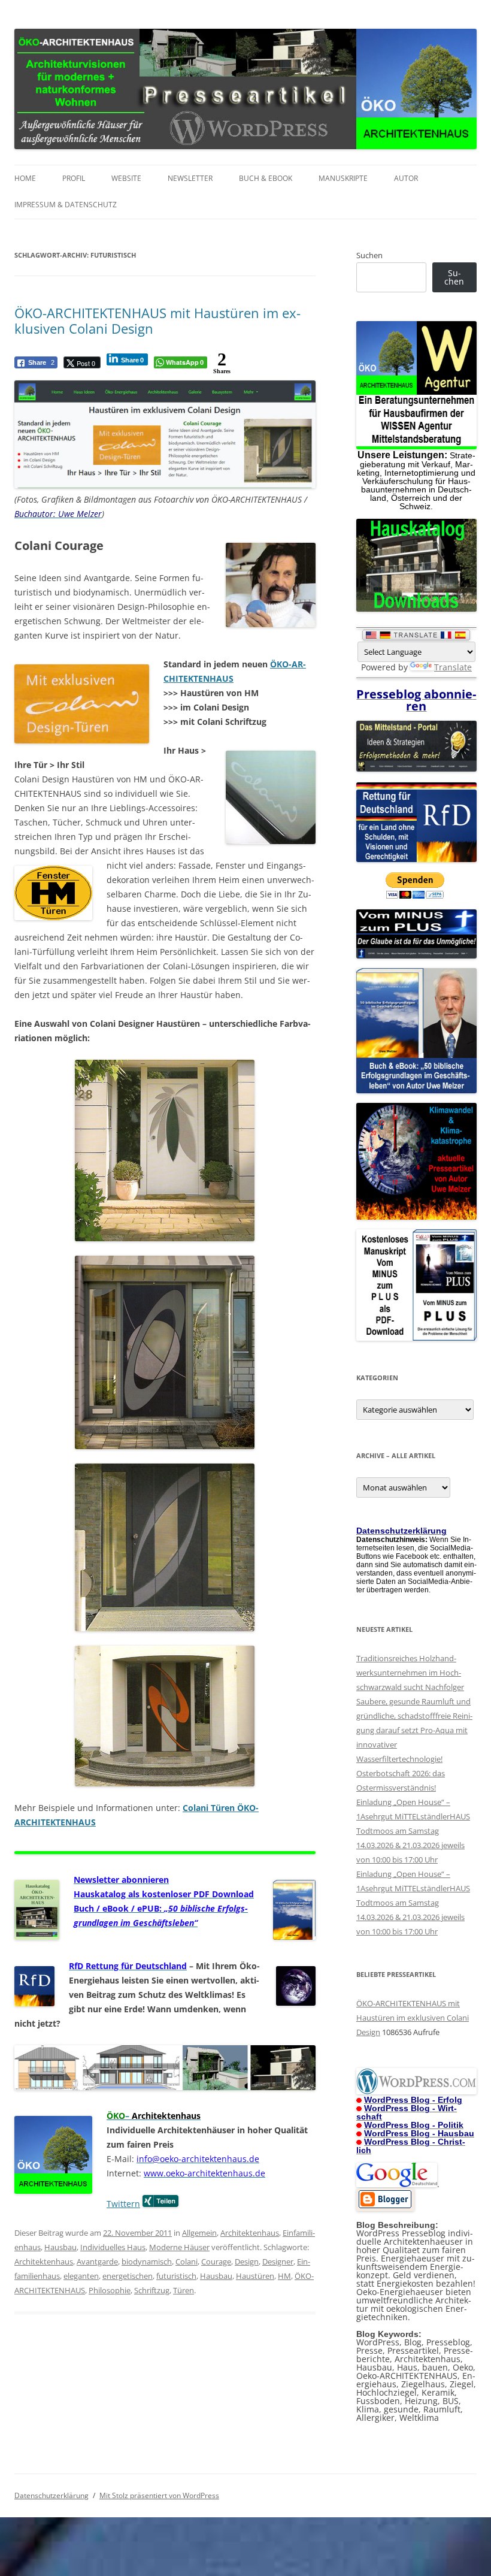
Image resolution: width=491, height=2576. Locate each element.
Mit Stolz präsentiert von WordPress (159, 2495)
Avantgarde (97, 2261)
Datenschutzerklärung (51, 2495)
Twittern (123, 2204)
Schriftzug (152, 2290)
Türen (184, 2290)
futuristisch (176, 2276)
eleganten (81, 2276)
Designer (278, 2261)
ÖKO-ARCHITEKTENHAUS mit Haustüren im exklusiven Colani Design (157, 321)
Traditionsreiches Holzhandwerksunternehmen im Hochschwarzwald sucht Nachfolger (410, 1673)
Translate (453, 667)
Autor (406, 178)
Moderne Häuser (179, 2247)
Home (25, 178)
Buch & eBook (266, 178)
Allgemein (199, 2233)
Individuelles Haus (113, 2247)
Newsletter (190, 178)
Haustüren (255, 2276)
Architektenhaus (250, 2233)
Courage (216, 2261)
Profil (74, 178)
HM (284, 2276)
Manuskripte (343, 178)
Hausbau (60, 2247)
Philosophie (110, 2290)
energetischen (128, 2276)
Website (126, 178)
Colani (187, 2261)
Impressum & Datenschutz (66, 205)
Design (247, 2261)
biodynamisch (147, 2261)
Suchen (369, 255)
